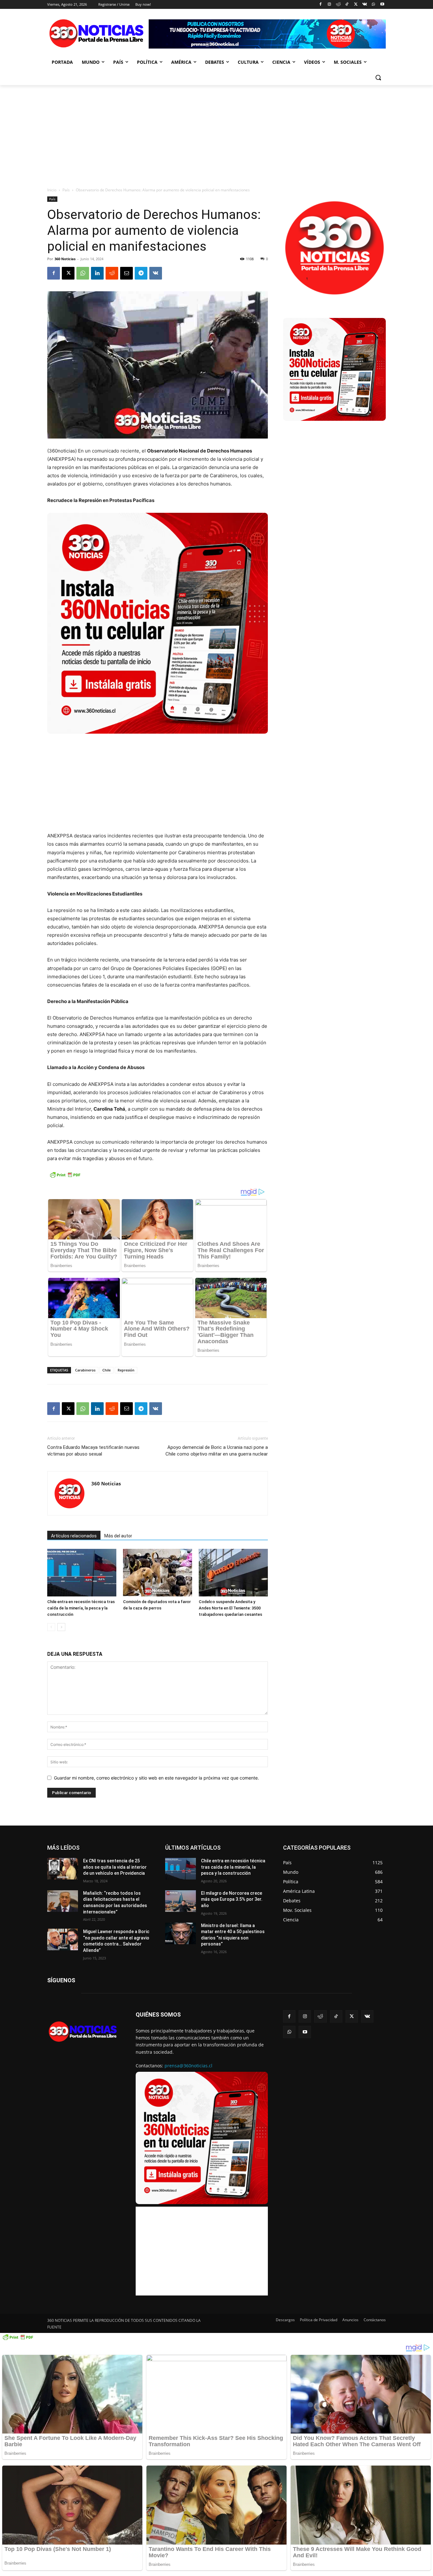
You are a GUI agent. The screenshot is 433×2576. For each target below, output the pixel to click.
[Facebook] (321, 5)
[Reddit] (338, 5)
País (66, 190)
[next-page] (61, 1627)
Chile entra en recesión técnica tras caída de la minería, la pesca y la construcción (81, 1608)
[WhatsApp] (373, 5)
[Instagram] (329, 5)
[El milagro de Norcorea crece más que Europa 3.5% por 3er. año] (181, 1901)
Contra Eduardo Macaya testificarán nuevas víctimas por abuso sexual (93, 1451)
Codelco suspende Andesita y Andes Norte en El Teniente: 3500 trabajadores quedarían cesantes (230, 1608)
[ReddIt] (112, 273)
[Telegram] (141, 273)
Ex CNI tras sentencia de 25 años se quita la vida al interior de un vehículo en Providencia (115, 1867)
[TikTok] (347, 5)
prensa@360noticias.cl (188, 2066)
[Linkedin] (97, 273)
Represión (126, 1370)
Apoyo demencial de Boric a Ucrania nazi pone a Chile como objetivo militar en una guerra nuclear (217, 1451)
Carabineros (85, 1370)
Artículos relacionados (74, 1536)
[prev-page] (51, 1627)
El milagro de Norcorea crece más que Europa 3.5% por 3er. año (232, 1899)
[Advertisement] (217, 133)
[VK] (156, 273)
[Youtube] (382, 5)
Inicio (52, 190)
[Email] (126, 273)
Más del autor (118, 1536)
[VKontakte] (365, 5)
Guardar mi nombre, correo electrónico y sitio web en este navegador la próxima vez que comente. (156, 1778)
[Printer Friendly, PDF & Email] (65, 1178)
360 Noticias (65, 259)
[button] (378, 77)
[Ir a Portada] (98, 35)
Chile (107, 1370)
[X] (356, 5)
